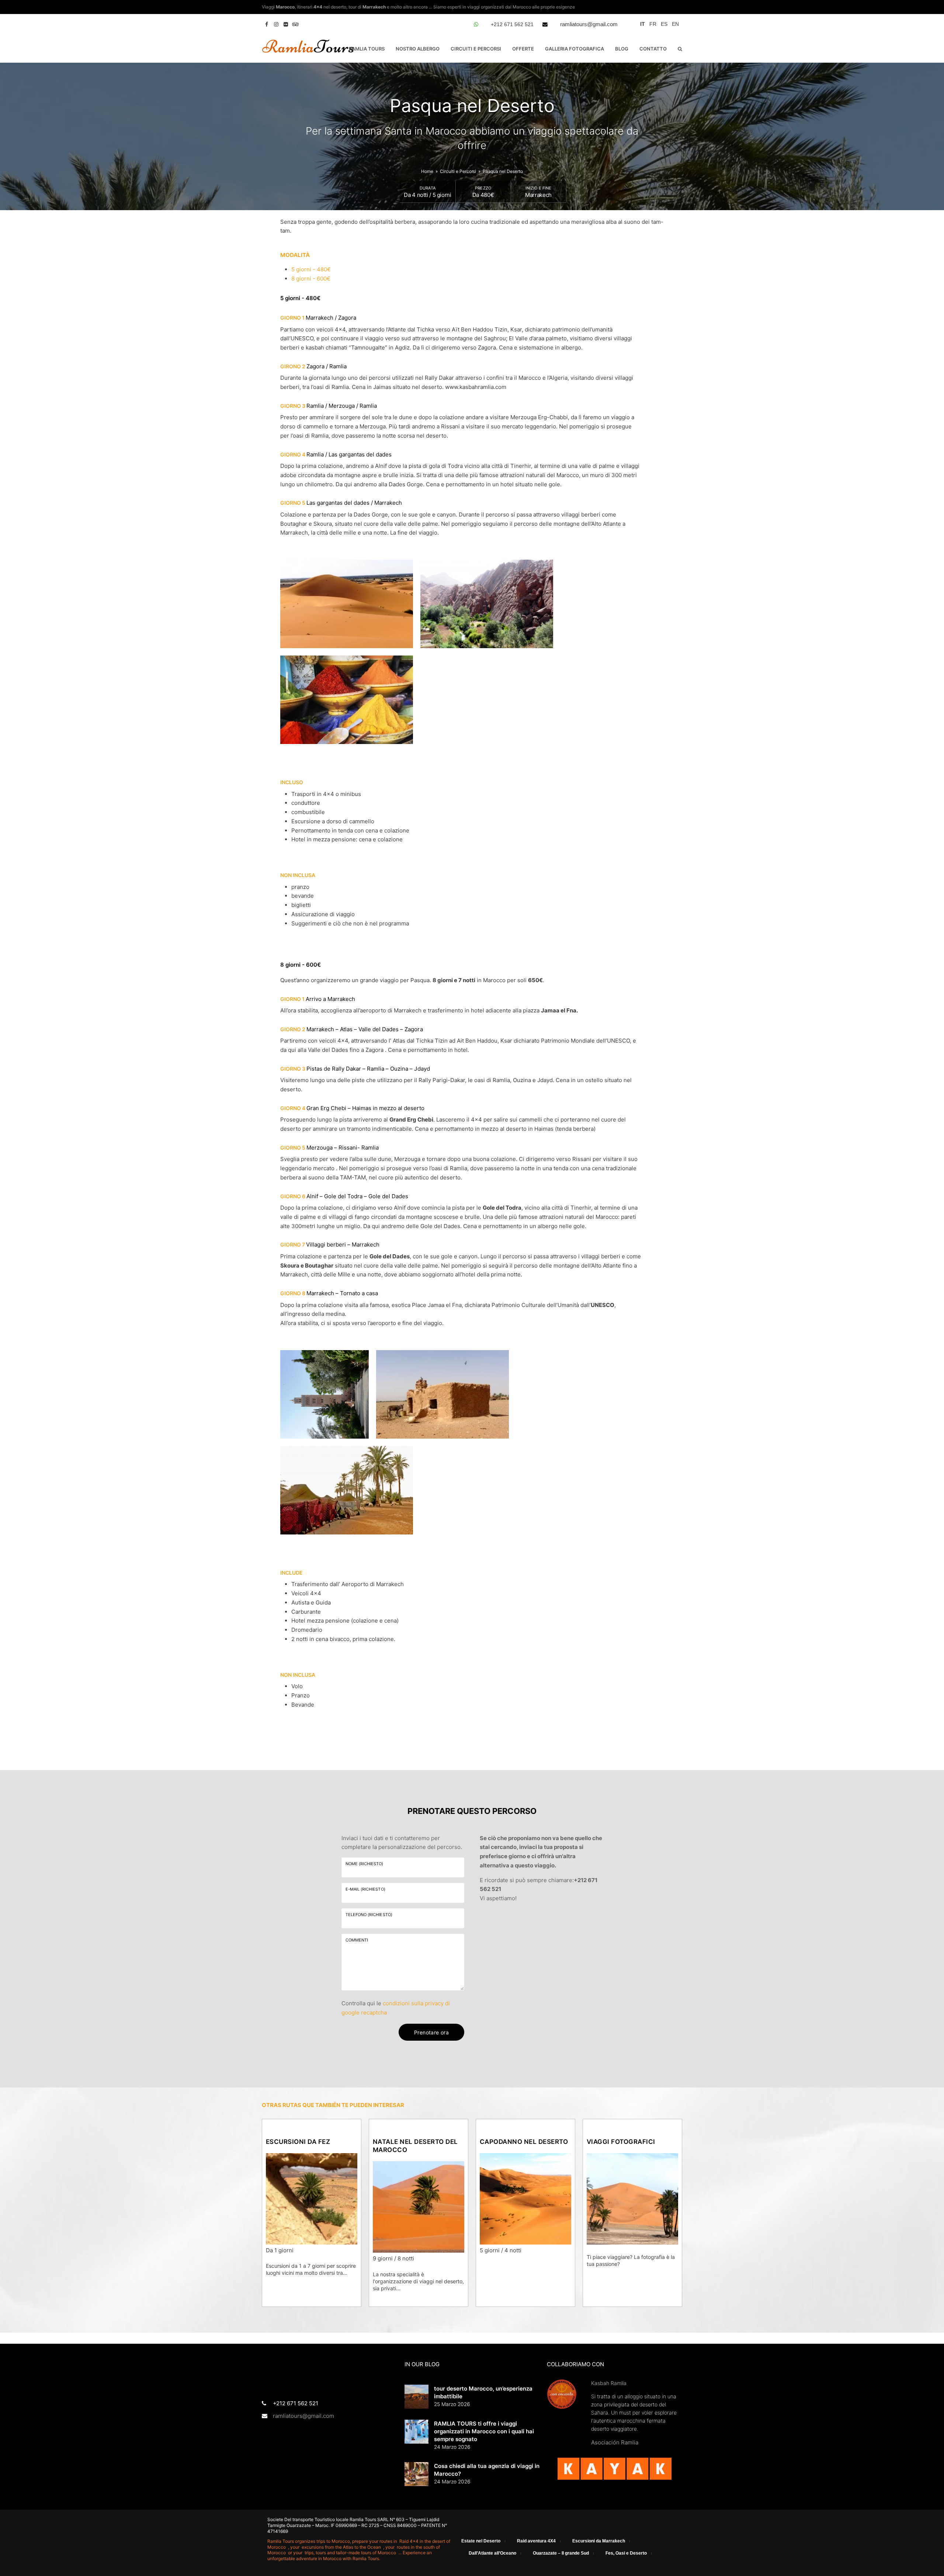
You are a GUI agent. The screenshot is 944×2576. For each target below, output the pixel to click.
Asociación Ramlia (615, 2442)
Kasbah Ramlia (609, 2383)
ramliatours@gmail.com (589, 24)
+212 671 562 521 (512, 24)
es (664, 24)
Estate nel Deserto (481, 2541)
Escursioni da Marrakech (599, 2541)
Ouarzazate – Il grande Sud (561, 2553)
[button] (680, 49)
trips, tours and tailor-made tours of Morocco (351, 2553)
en (675, 24)
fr (653, 24)
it (643, 24)
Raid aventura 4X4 (536, 2541)
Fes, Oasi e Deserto (626, 2553)
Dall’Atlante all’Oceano (492, 2553)
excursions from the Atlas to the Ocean (342, 2547)
